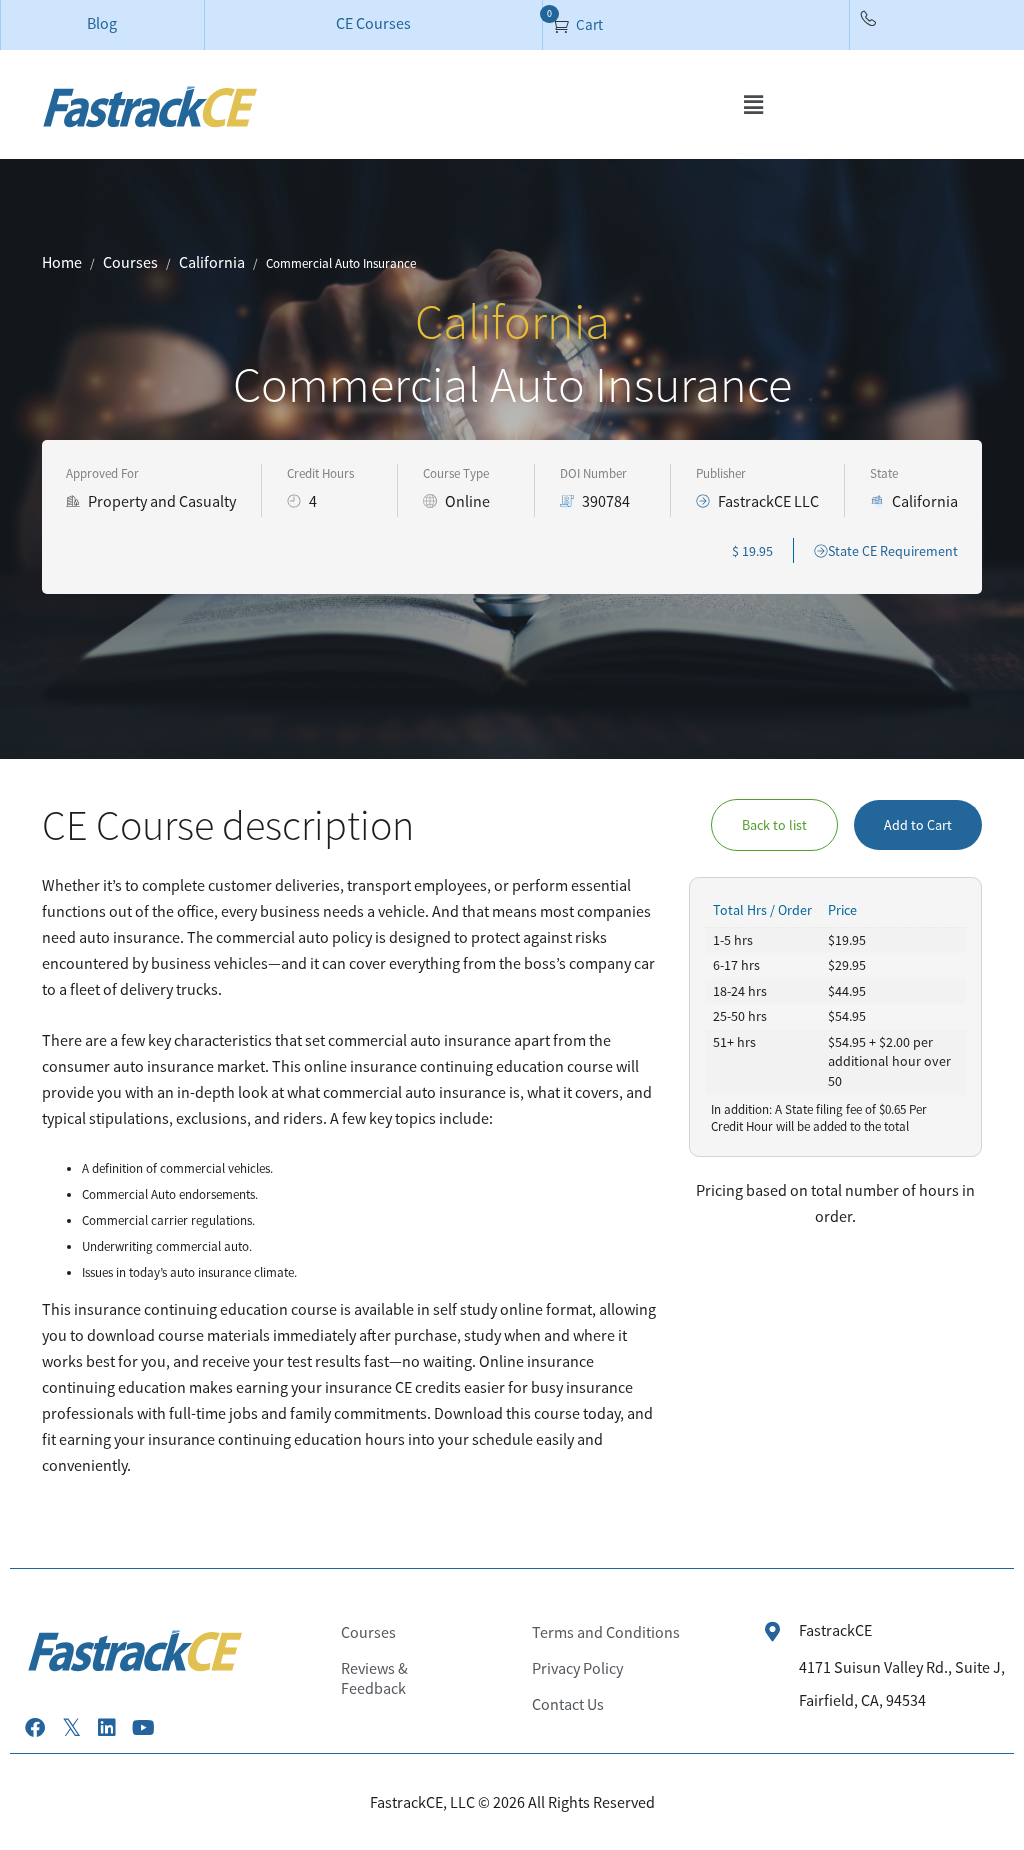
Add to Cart (918, 825)
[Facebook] (35, 1728)
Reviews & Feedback (374, 1678)
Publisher (721, 473)
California (212, 262)
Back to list (774, 825)
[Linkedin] (107, 1728)
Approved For (102, 473)
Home (62, 262)
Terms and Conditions (606, 1632)
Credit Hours (320, 473)
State (884, 473)
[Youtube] (143, 1728)
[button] (753, 104)
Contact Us (568, 1704)
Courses (130, 262)
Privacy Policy (577, 1668)
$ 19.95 (752, 551)
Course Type (456, 473)
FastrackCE (835, 1630)
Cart (588, 24)
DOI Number (593, 473)
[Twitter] (71, 1728)
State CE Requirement (893, 551)
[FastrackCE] (773, 1632)
